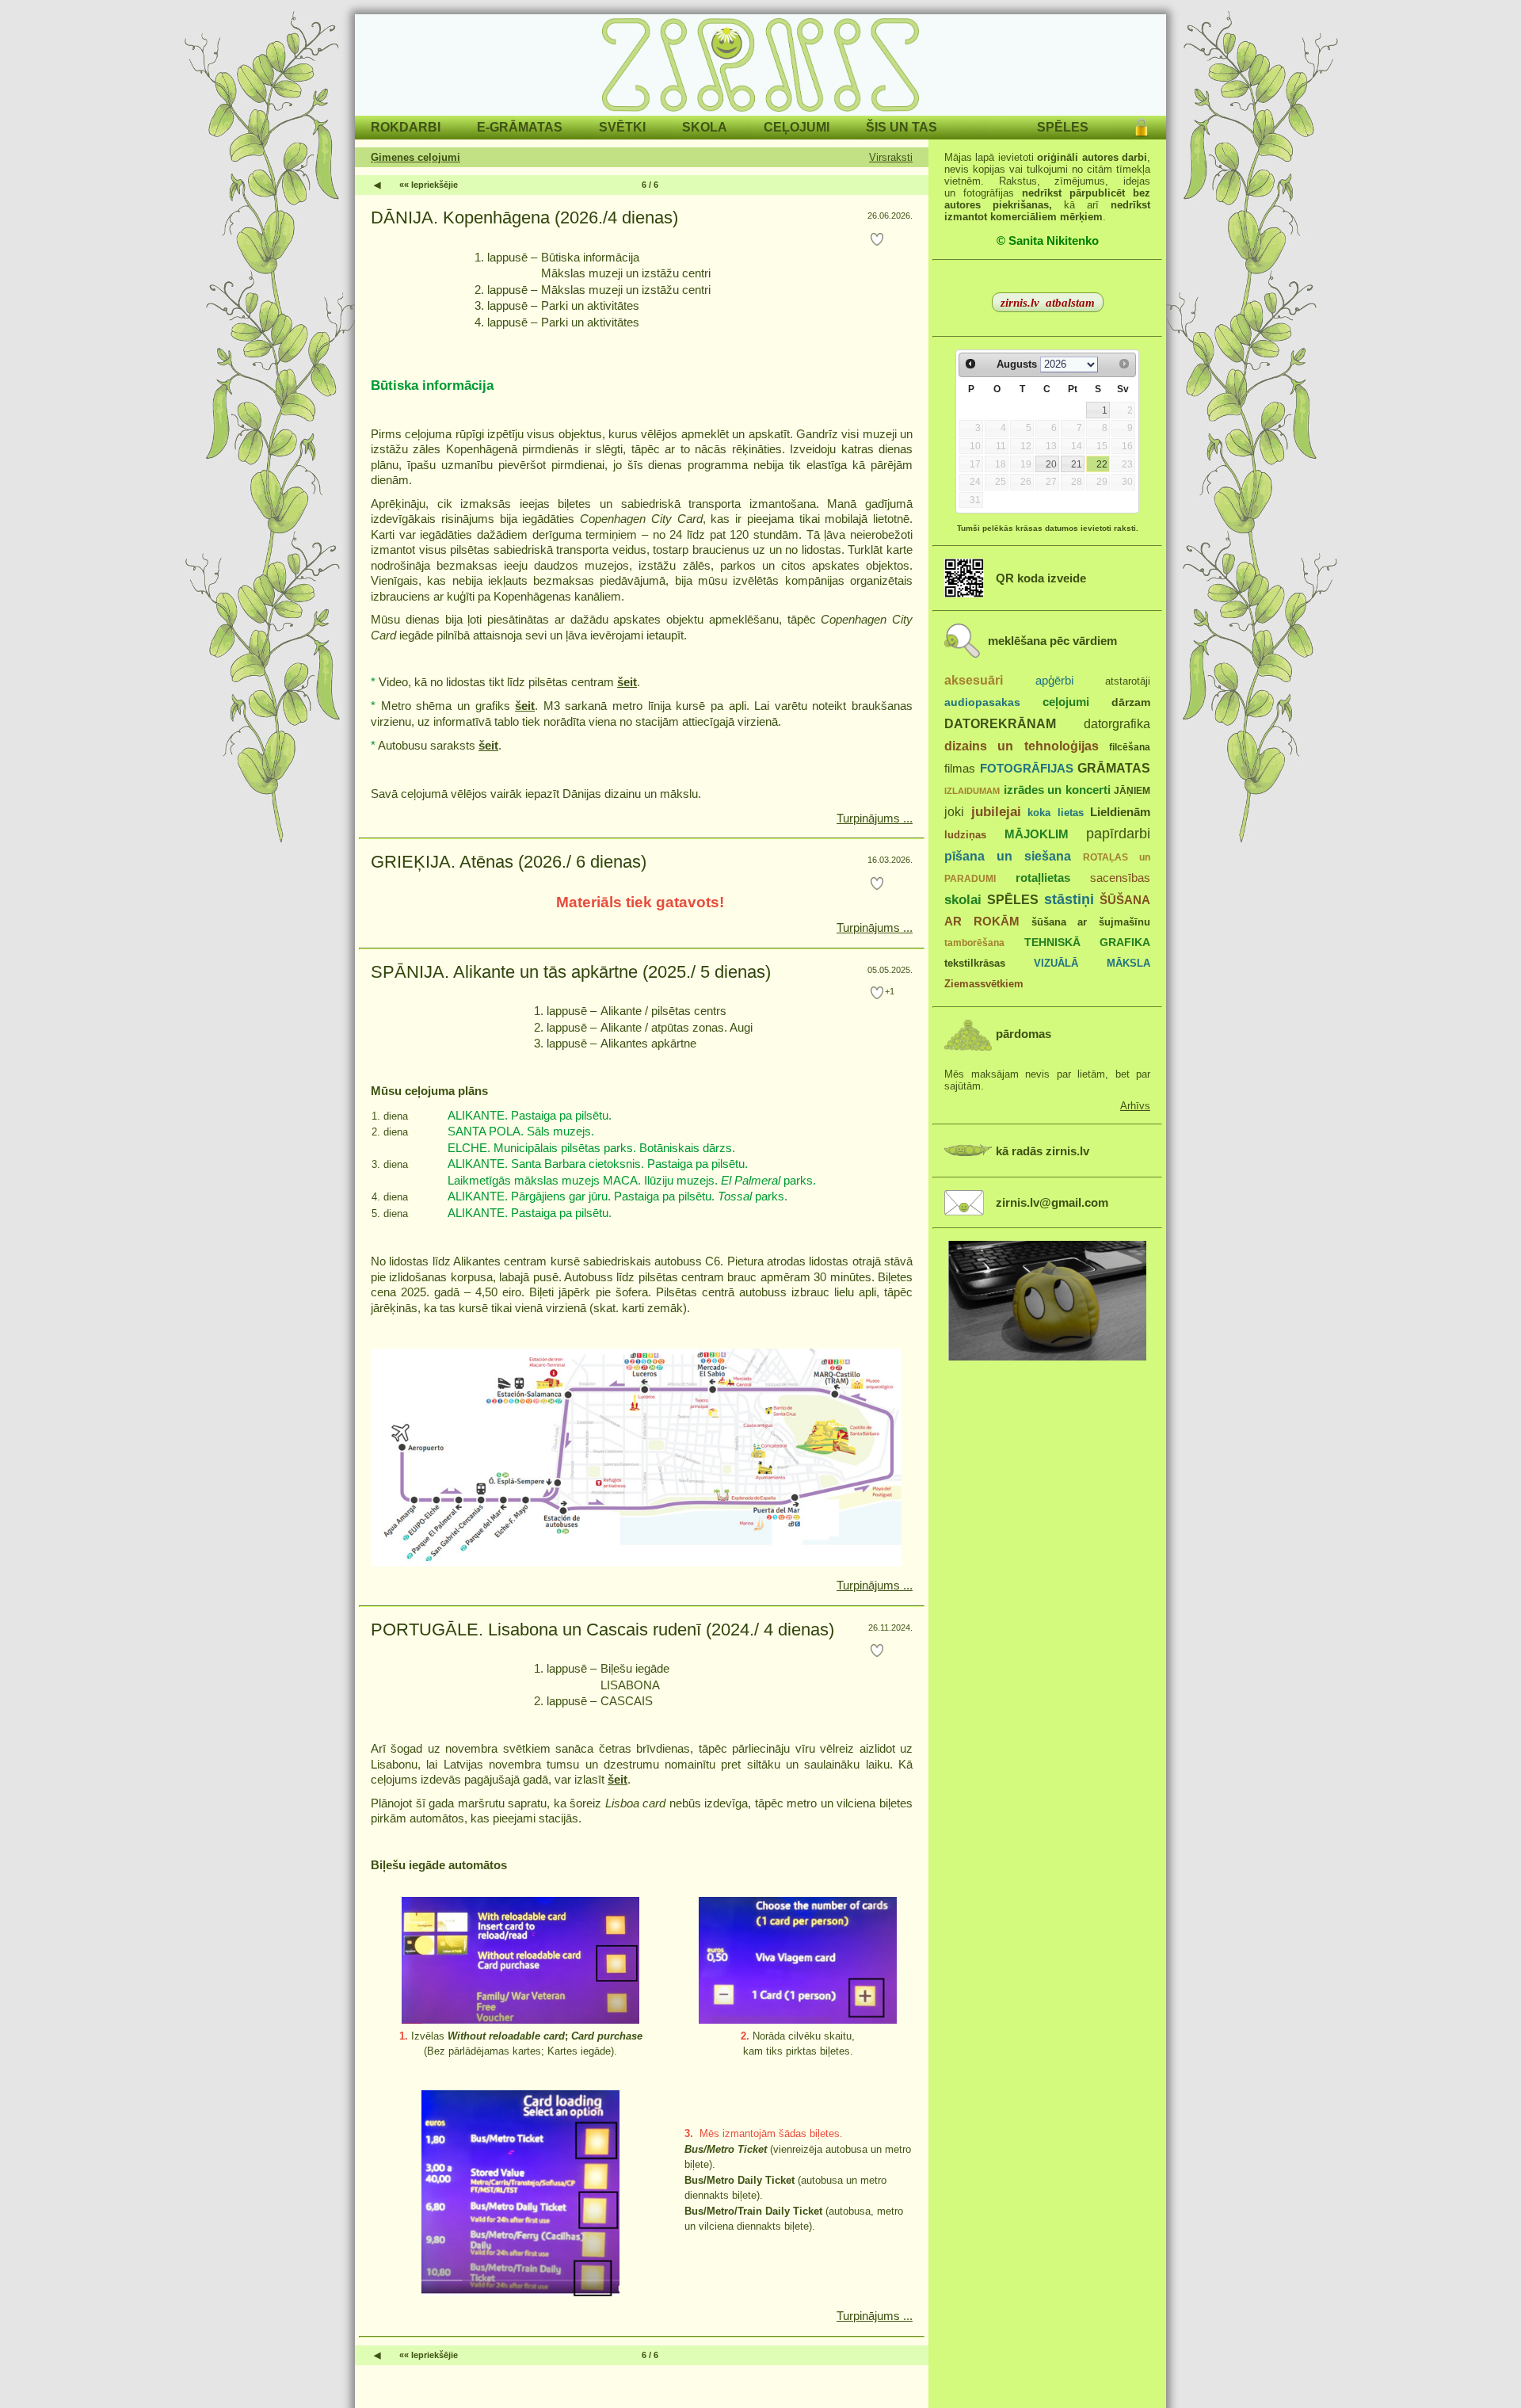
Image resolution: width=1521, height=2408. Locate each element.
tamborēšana (974, 943)
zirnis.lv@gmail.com (1052, 1203)
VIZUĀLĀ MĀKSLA (1092, 963)
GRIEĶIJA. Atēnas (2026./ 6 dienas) (509, 862)
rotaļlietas (1043, 878)
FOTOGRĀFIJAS (1027, 768)
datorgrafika (1117, 723)
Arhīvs (1135, 1106)
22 (1102, 464)
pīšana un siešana (1008, 856)
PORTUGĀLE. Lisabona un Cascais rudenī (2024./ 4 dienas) (602, 1630)
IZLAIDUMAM (972, 791)
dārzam (1131, 702)
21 (1077, 464)
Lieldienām (1120, 812)
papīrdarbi (1118, 834)
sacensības (1120, 878)
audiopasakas (982, 702)
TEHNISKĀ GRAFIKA (1088, 943)
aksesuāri (974, 680)
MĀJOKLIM (1037, 834)
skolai (963, 900)
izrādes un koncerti (1057, 790)
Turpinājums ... (875, 818)
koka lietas (1056, 813)
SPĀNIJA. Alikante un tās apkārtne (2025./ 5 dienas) (571, 972)
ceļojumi (1066, 702)
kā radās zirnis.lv (1043, 1151)
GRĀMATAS (1114, 768)
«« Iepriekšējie (429, 185)
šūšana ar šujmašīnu (1091, 922)
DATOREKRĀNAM (1000, 723)
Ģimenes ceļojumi (416, 157)
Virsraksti (891, 157)
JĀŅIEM (1132, 791)
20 (1051, 464)
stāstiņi (1069, 899)
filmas (960, 769)
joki (954, 811)
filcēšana (1130, 747)
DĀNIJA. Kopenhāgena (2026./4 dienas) (524, 218)
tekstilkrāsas (975, 963)
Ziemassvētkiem (984, 984)
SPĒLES (1013, 899)
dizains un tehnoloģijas (1022, 746)
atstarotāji (1128, 681)
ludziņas (965, 835)
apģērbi (1054, 680)
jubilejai (996, 812)
